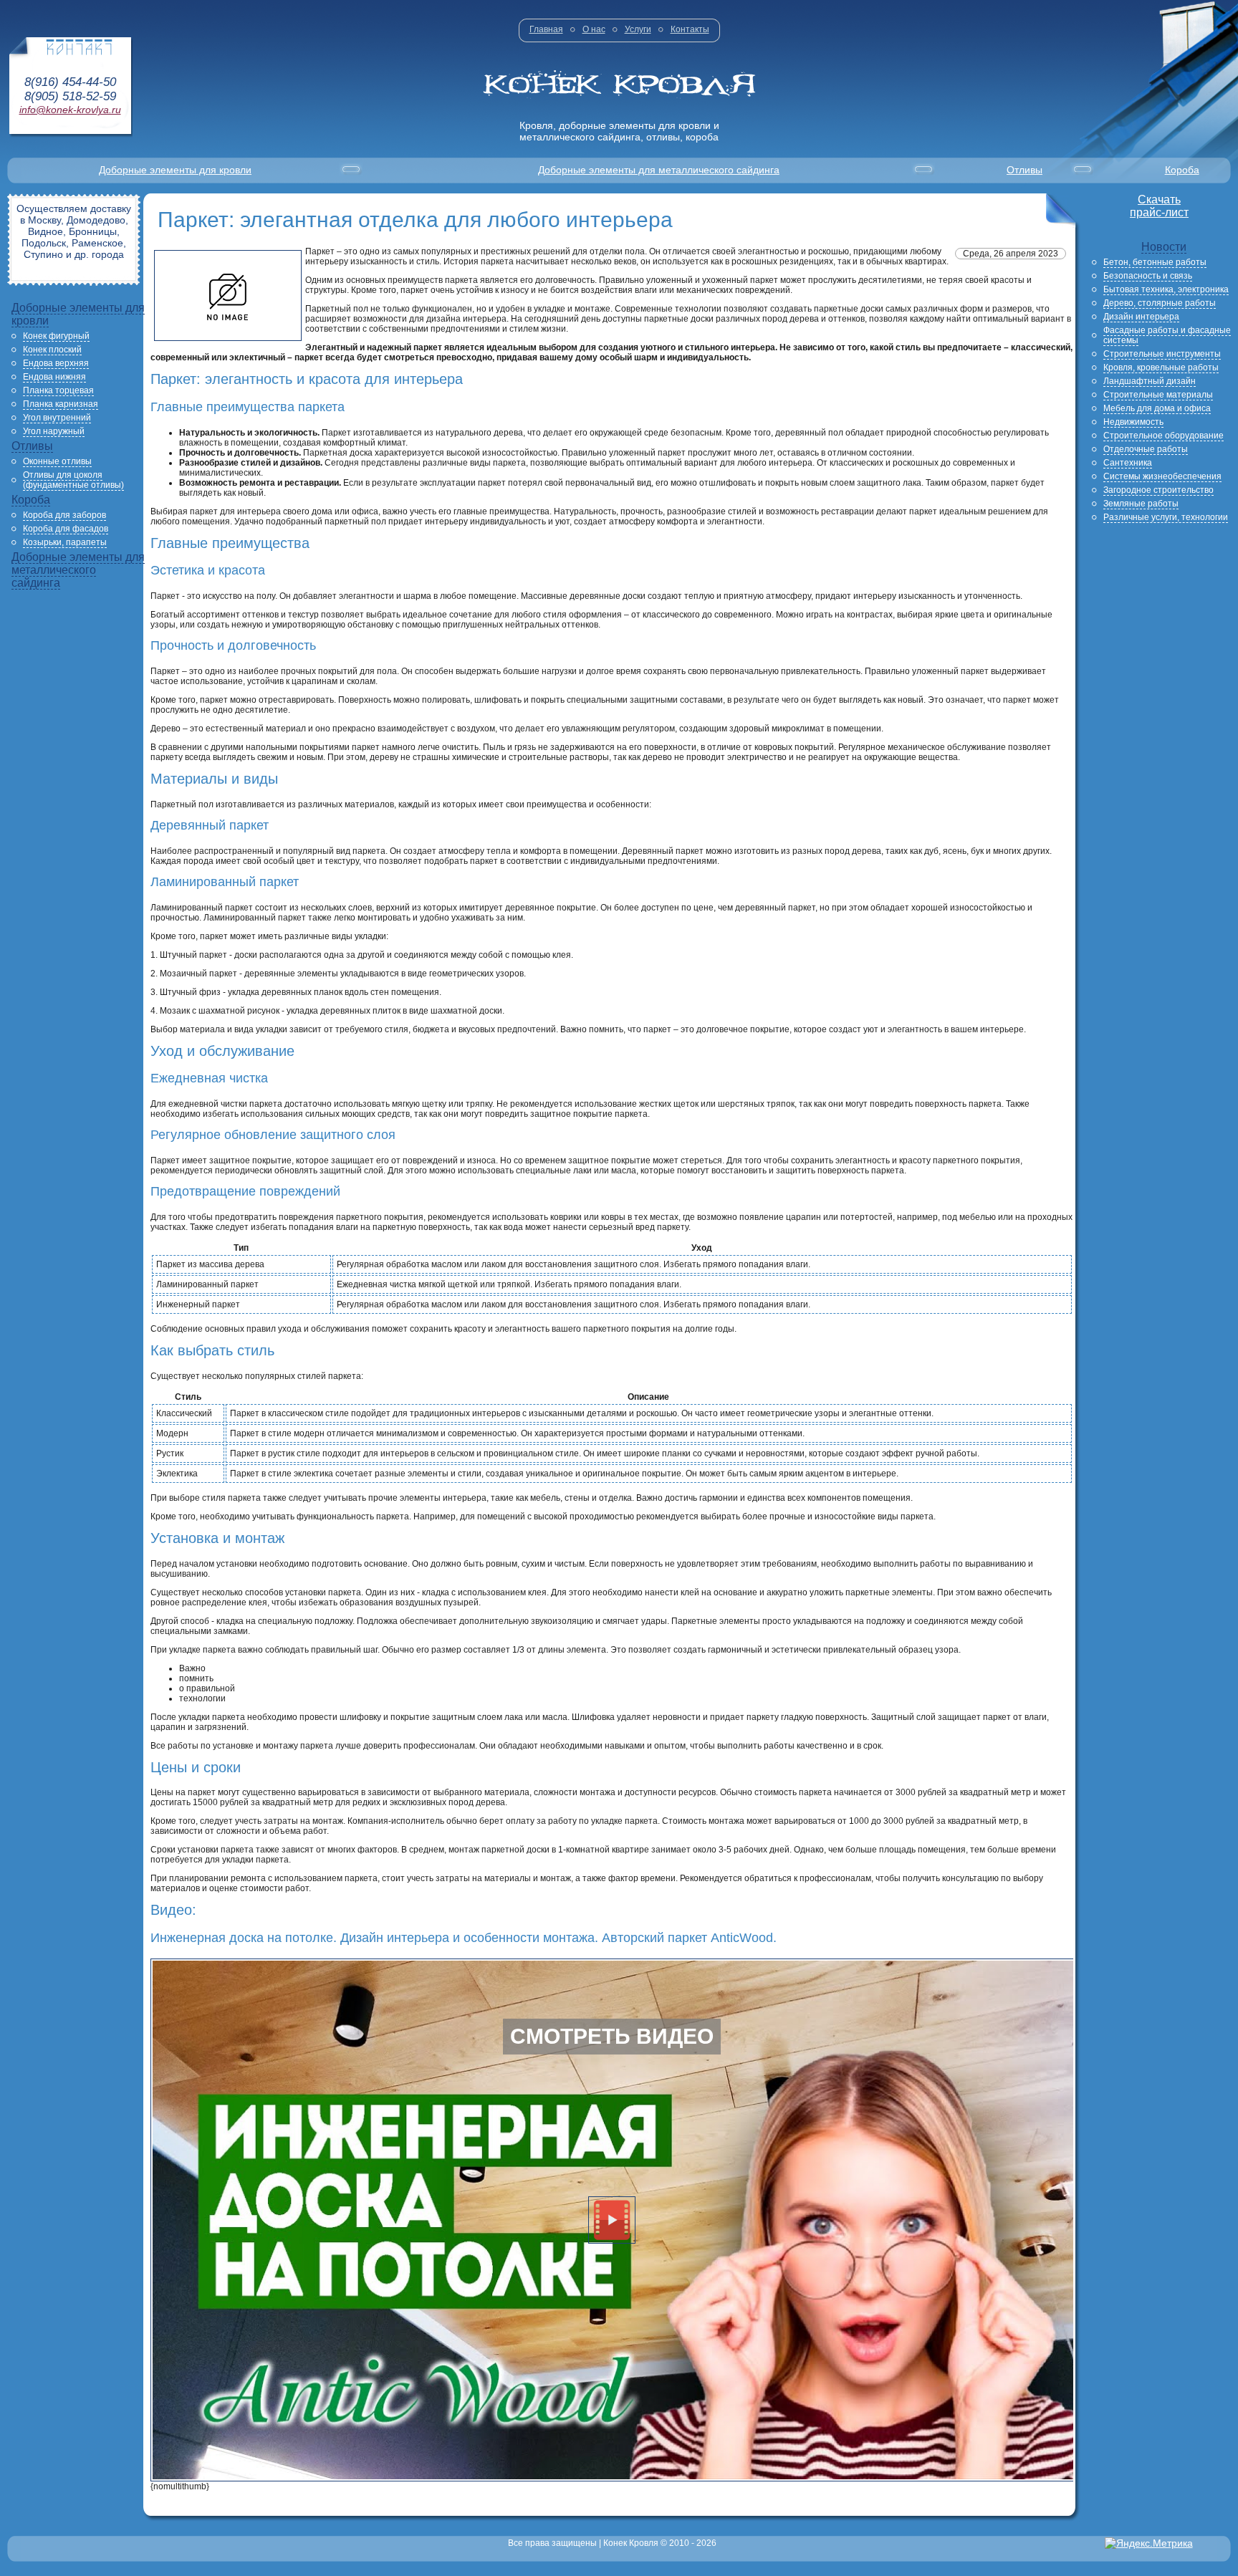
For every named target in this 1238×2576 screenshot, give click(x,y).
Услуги (638, 29)
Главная (546, 29)
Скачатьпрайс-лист (1159, 206)
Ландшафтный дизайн (1150, 381)
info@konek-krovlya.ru (70, 110)
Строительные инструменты (1162, 354)
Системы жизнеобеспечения (1162, 476)
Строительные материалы (1158, 395)
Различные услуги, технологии (1166, 517)
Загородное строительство (1158, 490)
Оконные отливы (57, 461)
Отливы (1025, 170)
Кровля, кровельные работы (1161, 367)
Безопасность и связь (1148, 276)
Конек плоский (52, 350)
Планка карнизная (61, 404)
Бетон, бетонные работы (1155, 262)
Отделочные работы (1146, 449)
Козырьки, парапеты (65, 542)
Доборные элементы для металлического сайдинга (659, 170)
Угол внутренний (57, 418)
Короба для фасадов (66, 529)
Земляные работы (1141, 504)
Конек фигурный (56, 336)
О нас (594, 29)
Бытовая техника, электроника (1166, 289)
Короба (1182, 170)
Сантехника (1128, 463)
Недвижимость (1133, 422)
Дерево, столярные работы (1160, 303)
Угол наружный (54, 431)
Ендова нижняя (54, 377)
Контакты (690, 29)
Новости (1164, 247)
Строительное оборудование (1163, 436)
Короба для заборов (64, 515)
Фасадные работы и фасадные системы (1167, 335)
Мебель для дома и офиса (1157, 408)
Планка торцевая (58, 390)
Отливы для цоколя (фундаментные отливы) (73, 480)
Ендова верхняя (56, 363)
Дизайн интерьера (1141, 317)
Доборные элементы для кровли (175, 170)
